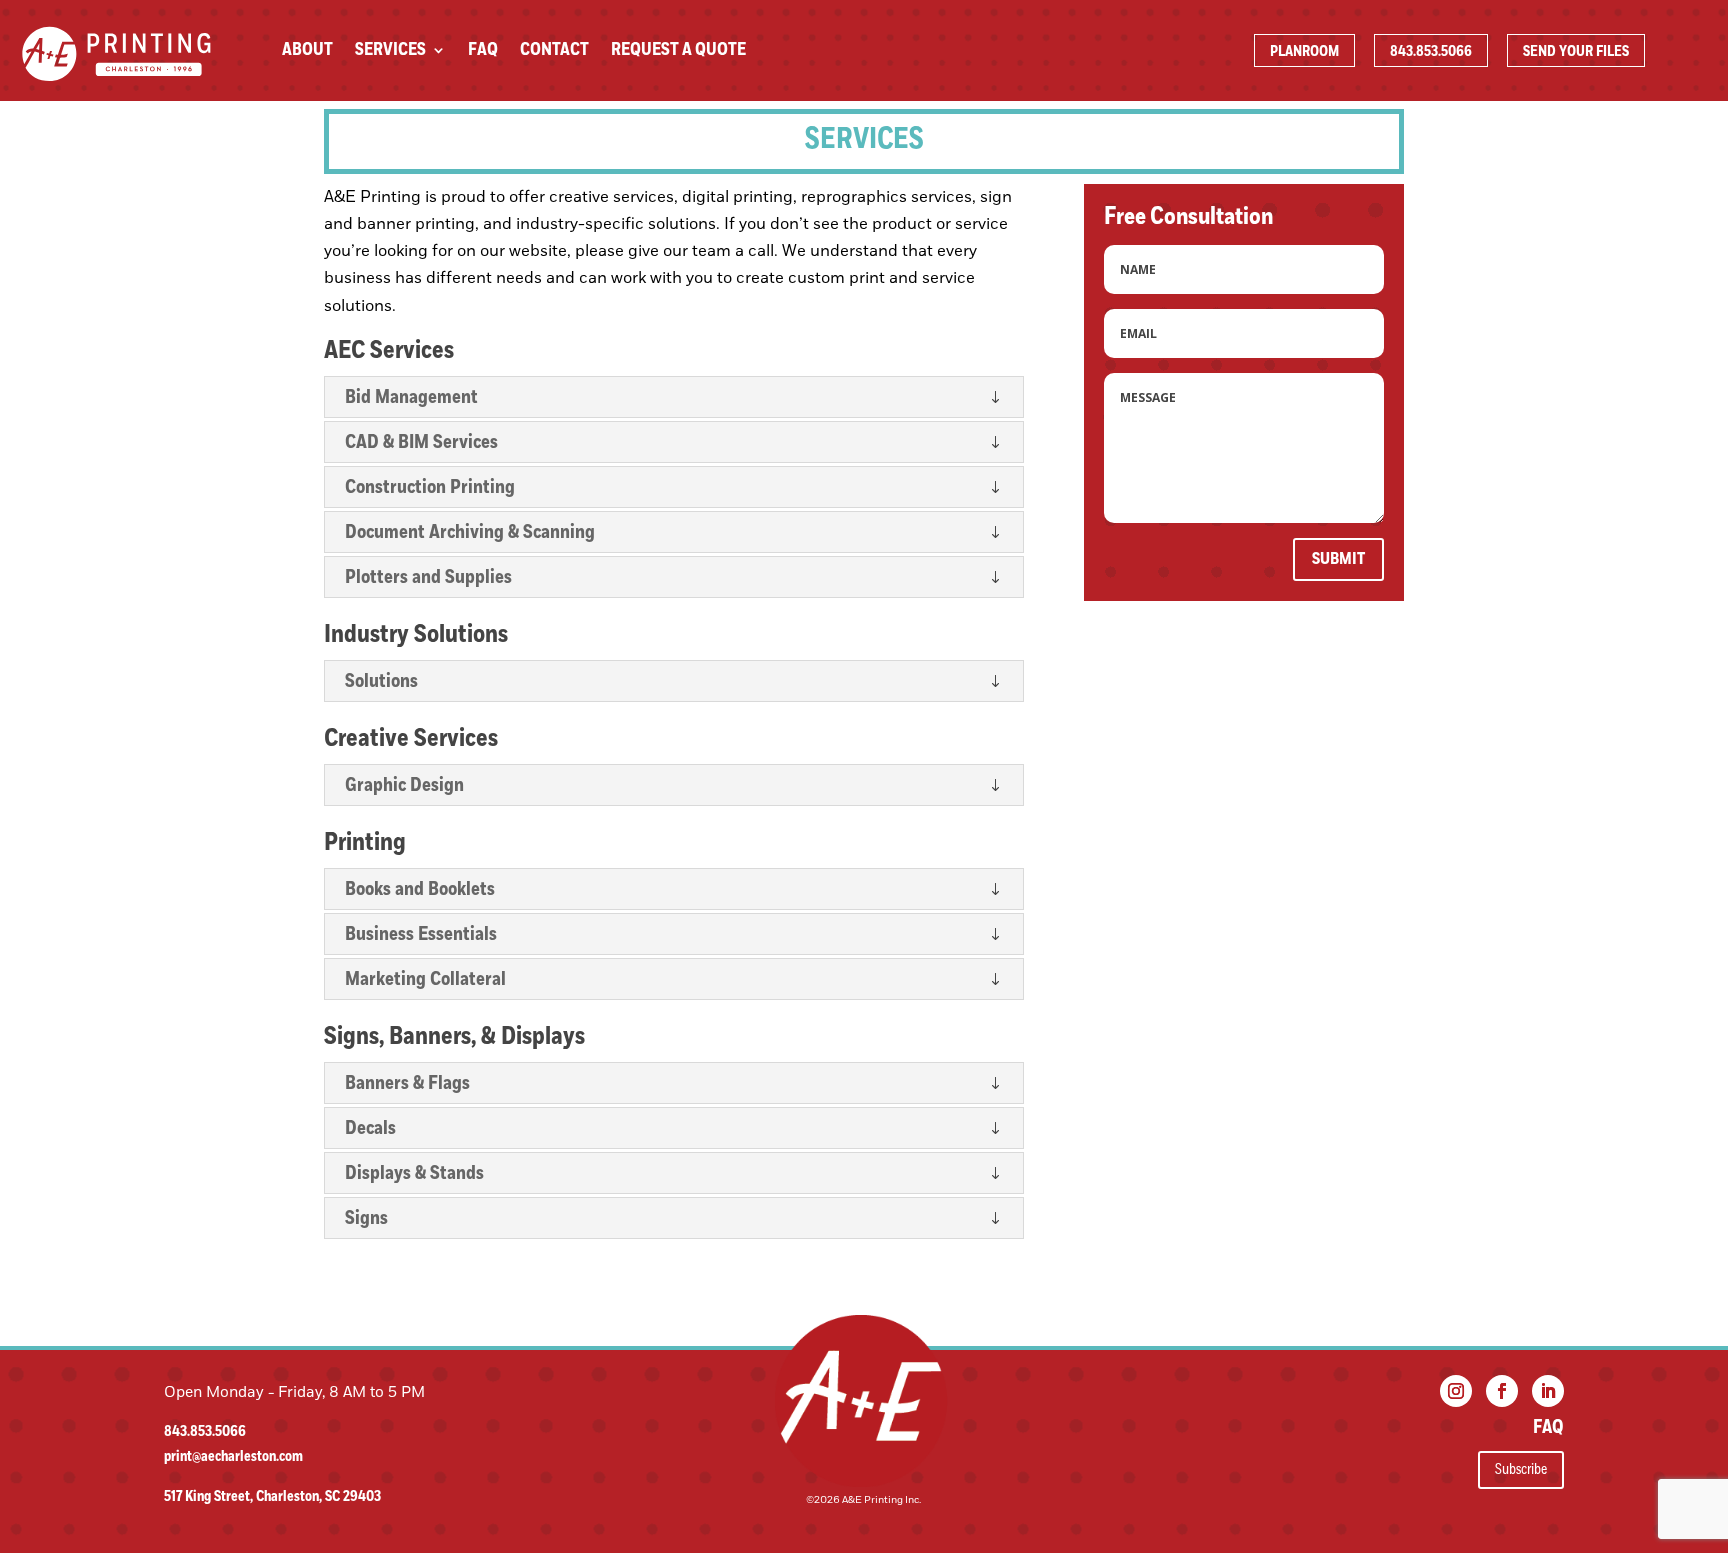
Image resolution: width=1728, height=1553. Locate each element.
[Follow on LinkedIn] (1548, 1391)
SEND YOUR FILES (1576, 51)
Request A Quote (678, 52)
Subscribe (1521, 1469)
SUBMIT (1338, 559)
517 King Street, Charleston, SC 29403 (272, 1496)
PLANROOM (1304, 51)
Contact (554, 52)
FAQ (483, 52)
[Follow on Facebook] (1502, 1391)
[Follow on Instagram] (1456, 1391)
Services (390, 52)
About (307, 52)
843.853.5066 (1431, 51)
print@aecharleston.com (233, 1456)
